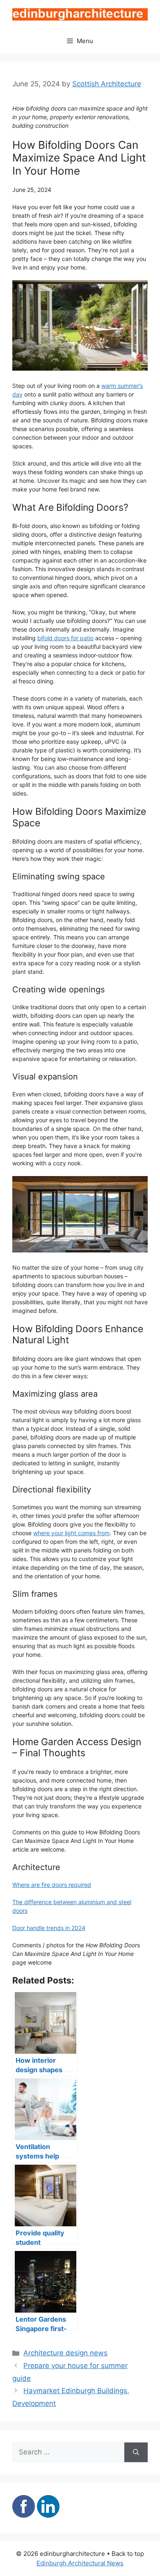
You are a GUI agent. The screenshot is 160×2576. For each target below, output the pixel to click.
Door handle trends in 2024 (49, 1928)
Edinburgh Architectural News (80, 2563)
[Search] (136, 2452)
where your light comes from (71, 1533)
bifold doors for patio (65, 638)
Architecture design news (65, 2353)
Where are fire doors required (52, 1885)
